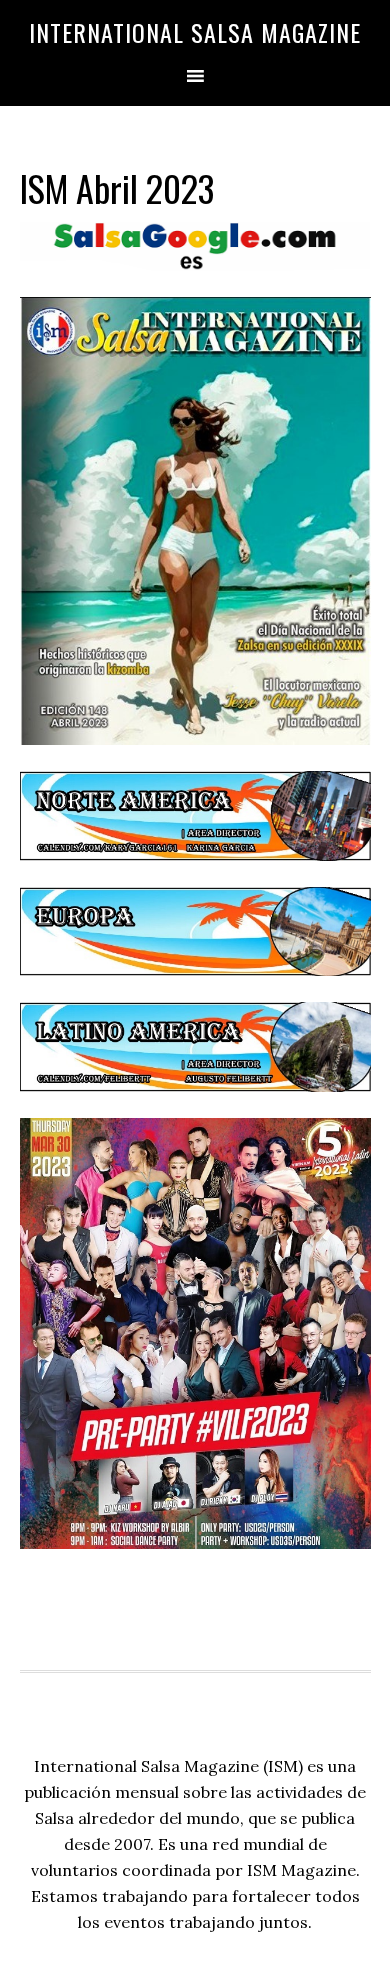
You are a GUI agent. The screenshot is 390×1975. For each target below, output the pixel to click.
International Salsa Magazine (195, 32)
